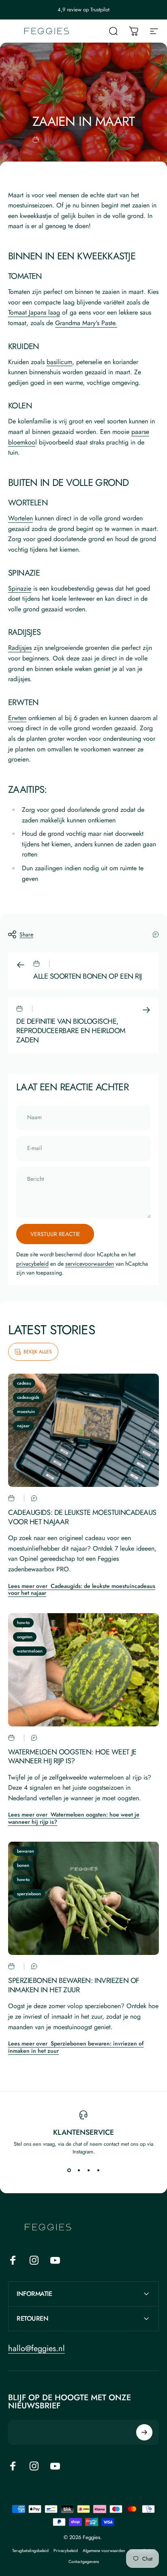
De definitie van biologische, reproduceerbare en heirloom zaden (71, 1031)
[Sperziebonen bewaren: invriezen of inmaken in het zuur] (83, 1898)
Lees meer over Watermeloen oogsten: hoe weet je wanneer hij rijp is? (74, 1818)
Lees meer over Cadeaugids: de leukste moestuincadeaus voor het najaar (82, 1590)
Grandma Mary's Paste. (86, 323)
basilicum (59, 362)
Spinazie (20, 588)
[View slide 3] (88, 2170)
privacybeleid (32, 1264)
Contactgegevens (84, 2562)
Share (26, 934)
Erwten (17, 718)
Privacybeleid (66, 2551)
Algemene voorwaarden (104, 2551)
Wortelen (20, 518)
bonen (23, 1865)
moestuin (26, 1411)
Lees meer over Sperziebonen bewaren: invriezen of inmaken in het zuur (76, 2047)
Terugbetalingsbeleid (30, 2551)
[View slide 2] (79, 2170)
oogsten (25, 1637)
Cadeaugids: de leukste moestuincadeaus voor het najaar (82, 1517)
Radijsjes (20, 648)
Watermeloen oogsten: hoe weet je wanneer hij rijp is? (72, 1757)
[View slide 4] (98, 2170)
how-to (23, 1622)
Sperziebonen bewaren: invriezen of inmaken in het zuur (74, 1985)
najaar (23, 1426)
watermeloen (30, 1651)
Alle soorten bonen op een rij (88, 976)
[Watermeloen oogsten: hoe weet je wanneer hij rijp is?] (83, 1670)
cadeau (24, 1383)
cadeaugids (28, 1397)
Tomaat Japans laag (34, 312)
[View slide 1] (69, 2170)
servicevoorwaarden (90, 1264)
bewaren (26, 1851)
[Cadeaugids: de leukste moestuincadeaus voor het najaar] (83, 1430)
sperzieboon (29, 1894)
